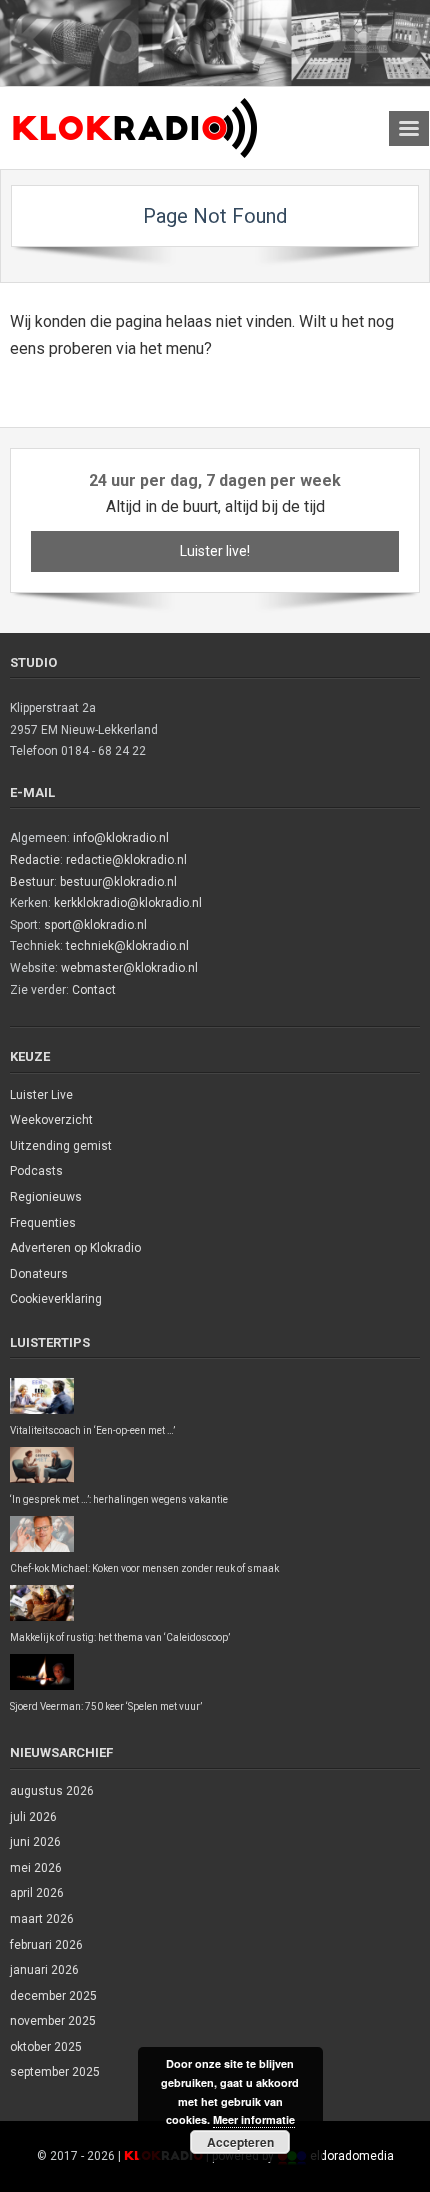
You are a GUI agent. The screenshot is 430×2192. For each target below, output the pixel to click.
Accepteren (240, 2142)
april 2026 (37, 1893)
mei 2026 (36, 1868)
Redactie (35, 860)
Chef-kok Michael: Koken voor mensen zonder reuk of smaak (144, 1568)
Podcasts (36, 1171)
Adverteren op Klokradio (75, 1248)
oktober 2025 (46, 2047)
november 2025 (53, 2021)
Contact (94, 990)
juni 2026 (35, 1842)
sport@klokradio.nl (95, 925)
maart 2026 (42, 1919)
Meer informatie (254, 2119)
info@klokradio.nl (121, 838)
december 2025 (53, 1996)
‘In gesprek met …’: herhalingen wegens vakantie (119, 1499)
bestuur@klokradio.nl (118, 882)
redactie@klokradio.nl (126, 860)
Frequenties (43, 1223)
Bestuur (32, 882)
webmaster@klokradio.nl (129, 968)
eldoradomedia (352, 2156)
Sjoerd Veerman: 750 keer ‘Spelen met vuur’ (106, 1706)
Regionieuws (46, 1197)
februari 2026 (46, 1945)
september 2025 (55, 2072)
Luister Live (41, 1095)
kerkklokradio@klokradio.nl (128, 903)
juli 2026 (33, 1817)
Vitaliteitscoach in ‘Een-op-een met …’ (92, 1430)
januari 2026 (44, 1970)
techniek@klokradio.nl (127, 946)
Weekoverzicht (51, 1120)
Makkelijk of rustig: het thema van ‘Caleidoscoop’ (120, 1637)
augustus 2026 (52, 1791)
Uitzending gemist (61, 1146)
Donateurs (39, 1274)
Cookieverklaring (56, 1299)
